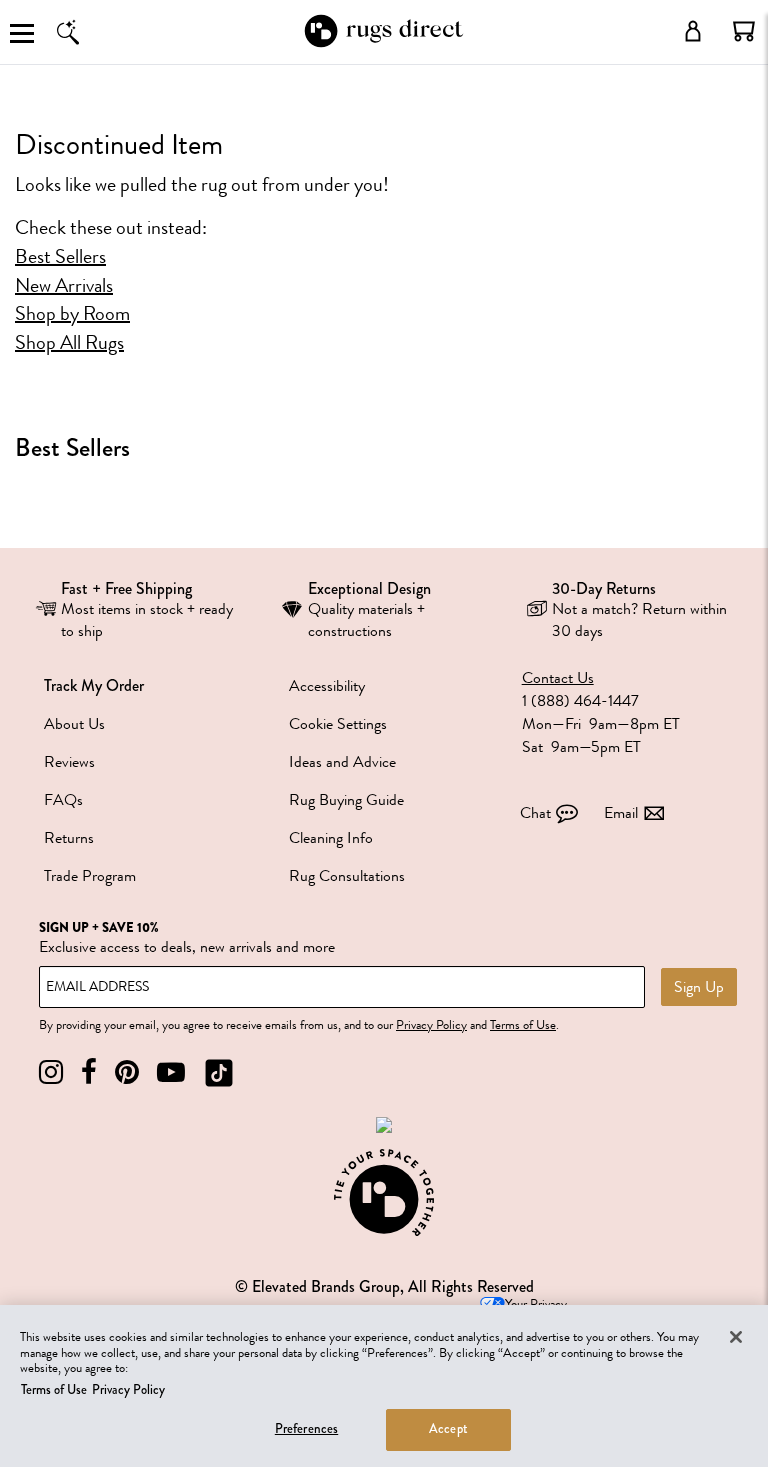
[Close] (736, 1337)
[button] (744, 31)
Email (621, 813)
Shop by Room (72, 314)
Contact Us (558, 678)
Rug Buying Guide (346, 800)
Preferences (306, 1429)
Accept (448, 1429)
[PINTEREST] (127, 1072)
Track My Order (94, 685)
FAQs (63, 800)
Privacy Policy (431, 1025)
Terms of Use (523, 1025)
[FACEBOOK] (89, 1072)
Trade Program (90, 876)
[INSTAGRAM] (51, 1072)
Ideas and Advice (342, 762)
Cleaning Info (331, 838)
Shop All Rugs (69, 343)
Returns (69, 838)
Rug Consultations (347, 876)
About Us (74, 724)
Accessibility (327, 686)
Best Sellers (60, 257)
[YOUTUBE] (171, 1072)
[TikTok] (219, 1072)
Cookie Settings (338, 724)
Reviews (69, 762)
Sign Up (699, 987)
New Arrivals (64, 286)
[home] (383, 43)
